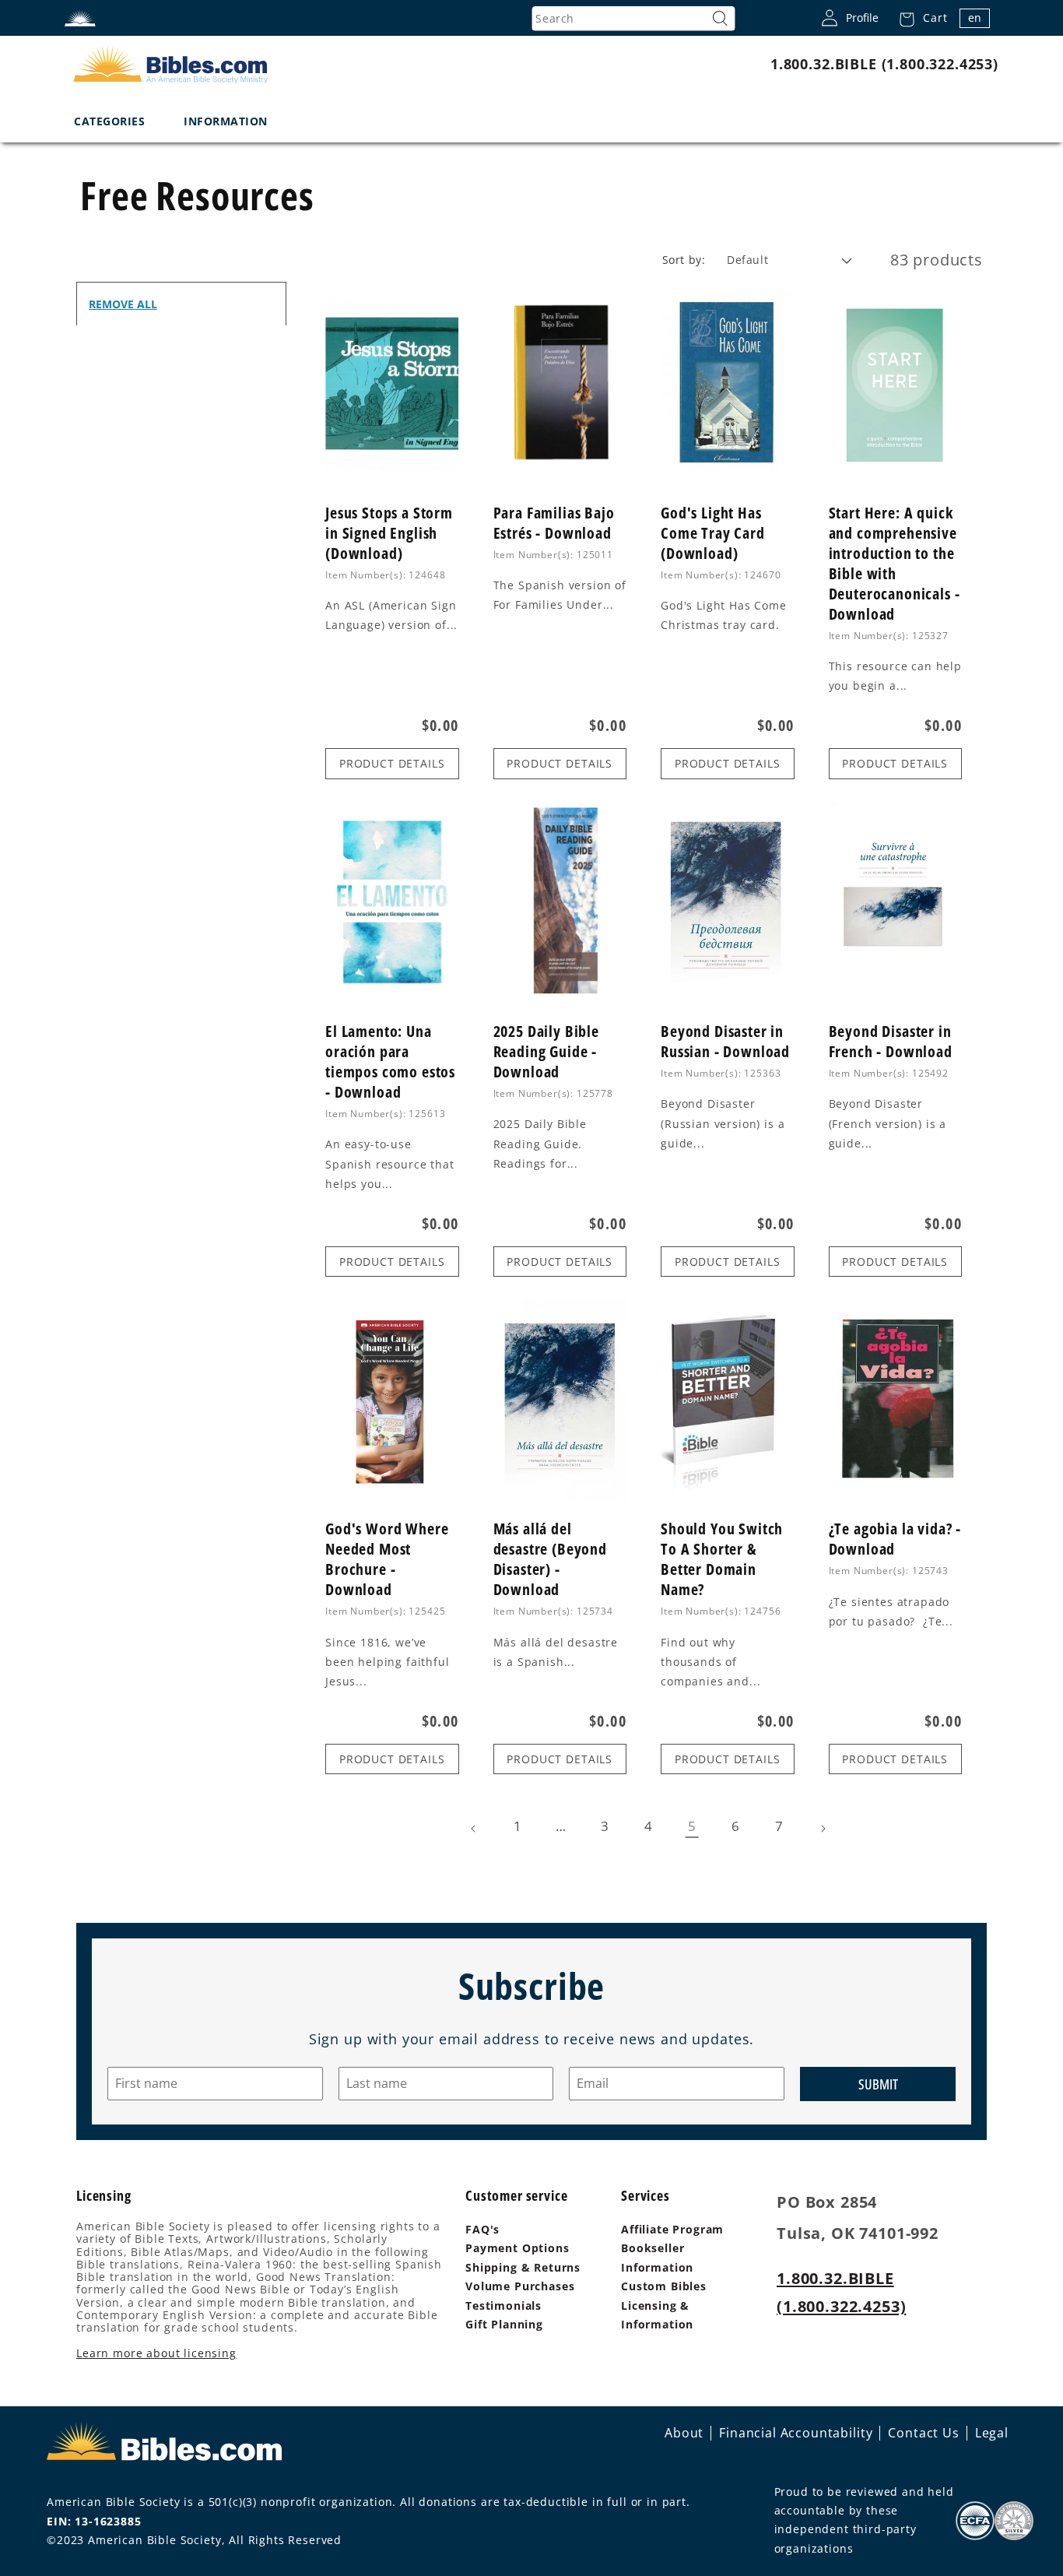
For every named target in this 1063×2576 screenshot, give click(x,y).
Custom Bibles (664, 2286)
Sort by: (684, 260)
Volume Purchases (520, 2286)
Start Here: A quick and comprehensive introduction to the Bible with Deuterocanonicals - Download (895, 564)
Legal (992, 2433)
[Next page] (823, 1829)
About (684, 2433)
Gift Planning (504, 2324)
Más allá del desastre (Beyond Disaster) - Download (550, 1559)
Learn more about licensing (156, 2353)
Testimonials (503, 2305)
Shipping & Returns (523, 2267)
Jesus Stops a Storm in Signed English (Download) (389, 533)
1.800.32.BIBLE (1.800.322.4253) (884, 64)
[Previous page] (474, 1829)
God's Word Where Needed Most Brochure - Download (387, 1559)
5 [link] (692, 1826)
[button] (919, 18)
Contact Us (923, 2433)
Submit (878, 2084)
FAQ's (482, 2229)
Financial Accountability (796, 2433)
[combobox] (633, 19)
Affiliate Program (672, 2229)
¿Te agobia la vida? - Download (895, 1539)
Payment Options (517, 2248)
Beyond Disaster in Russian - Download (725, 1042)
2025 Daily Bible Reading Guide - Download (546, 1052)
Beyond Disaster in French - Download (891, 1042)
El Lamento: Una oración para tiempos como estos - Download (390, 1062)
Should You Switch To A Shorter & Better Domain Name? (722, 1559)
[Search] (720, 19)
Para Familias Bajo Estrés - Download (554, 523)
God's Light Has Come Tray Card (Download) (713, 533)
